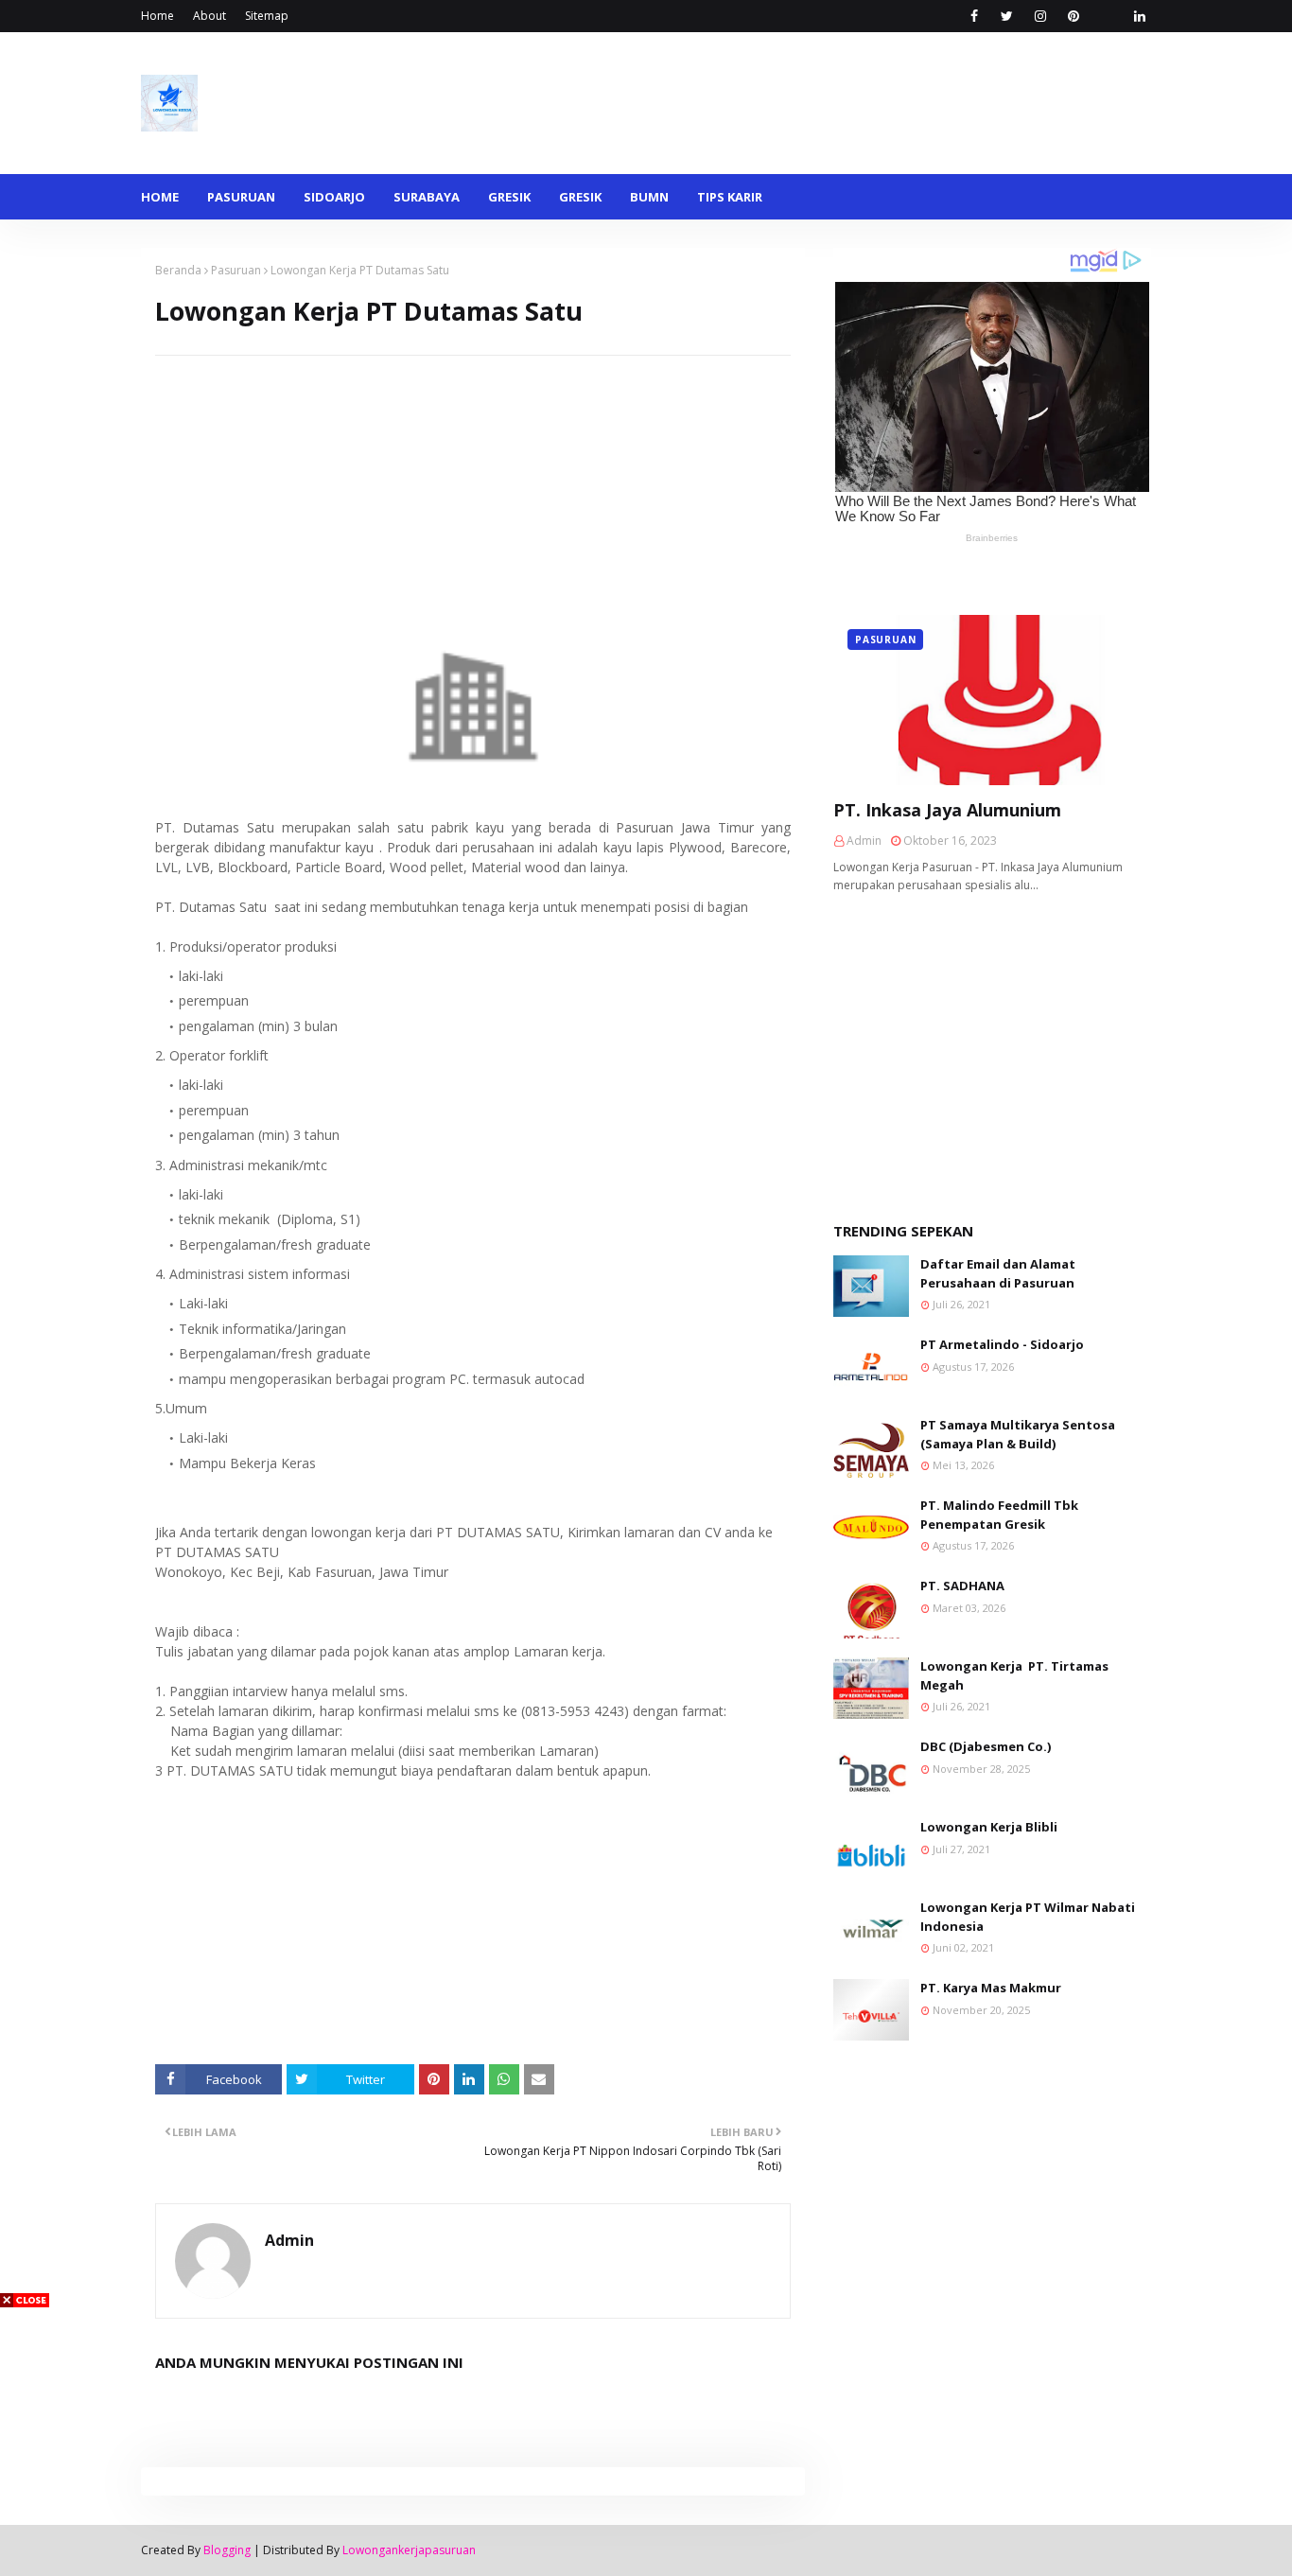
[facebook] (974, 16)
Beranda (178, 270)
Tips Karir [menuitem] (730, 197)
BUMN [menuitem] (649, 197)
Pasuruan (236, 270)
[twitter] (1007, 16)
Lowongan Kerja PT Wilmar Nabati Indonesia (1028, 1917)
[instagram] (1040, 16)
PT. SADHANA (962, 1586)
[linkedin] (1139, 16)
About (210, 16)
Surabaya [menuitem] (427, 197)
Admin (289, 2240)
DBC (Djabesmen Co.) (986, 1746)
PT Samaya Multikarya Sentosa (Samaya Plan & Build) (1018, 1434)
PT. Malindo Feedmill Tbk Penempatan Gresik (999, 1515)
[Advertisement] (473, 488)
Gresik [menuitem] (509, 197)
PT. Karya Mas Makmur (991, 1988)
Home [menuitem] (160, 197)
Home (157, 16)
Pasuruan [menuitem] (241, 197)
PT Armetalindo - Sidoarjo (1002, 1344)
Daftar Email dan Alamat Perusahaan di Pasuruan (998, 1273)
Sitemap (267, 16)
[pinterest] (1073, 16)
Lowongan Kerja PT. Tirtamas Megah (1014, 1675)
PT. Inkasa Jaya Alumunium (947, 810)
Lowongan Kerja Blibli (989, 1827)
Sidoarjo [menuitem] (334, 197)
